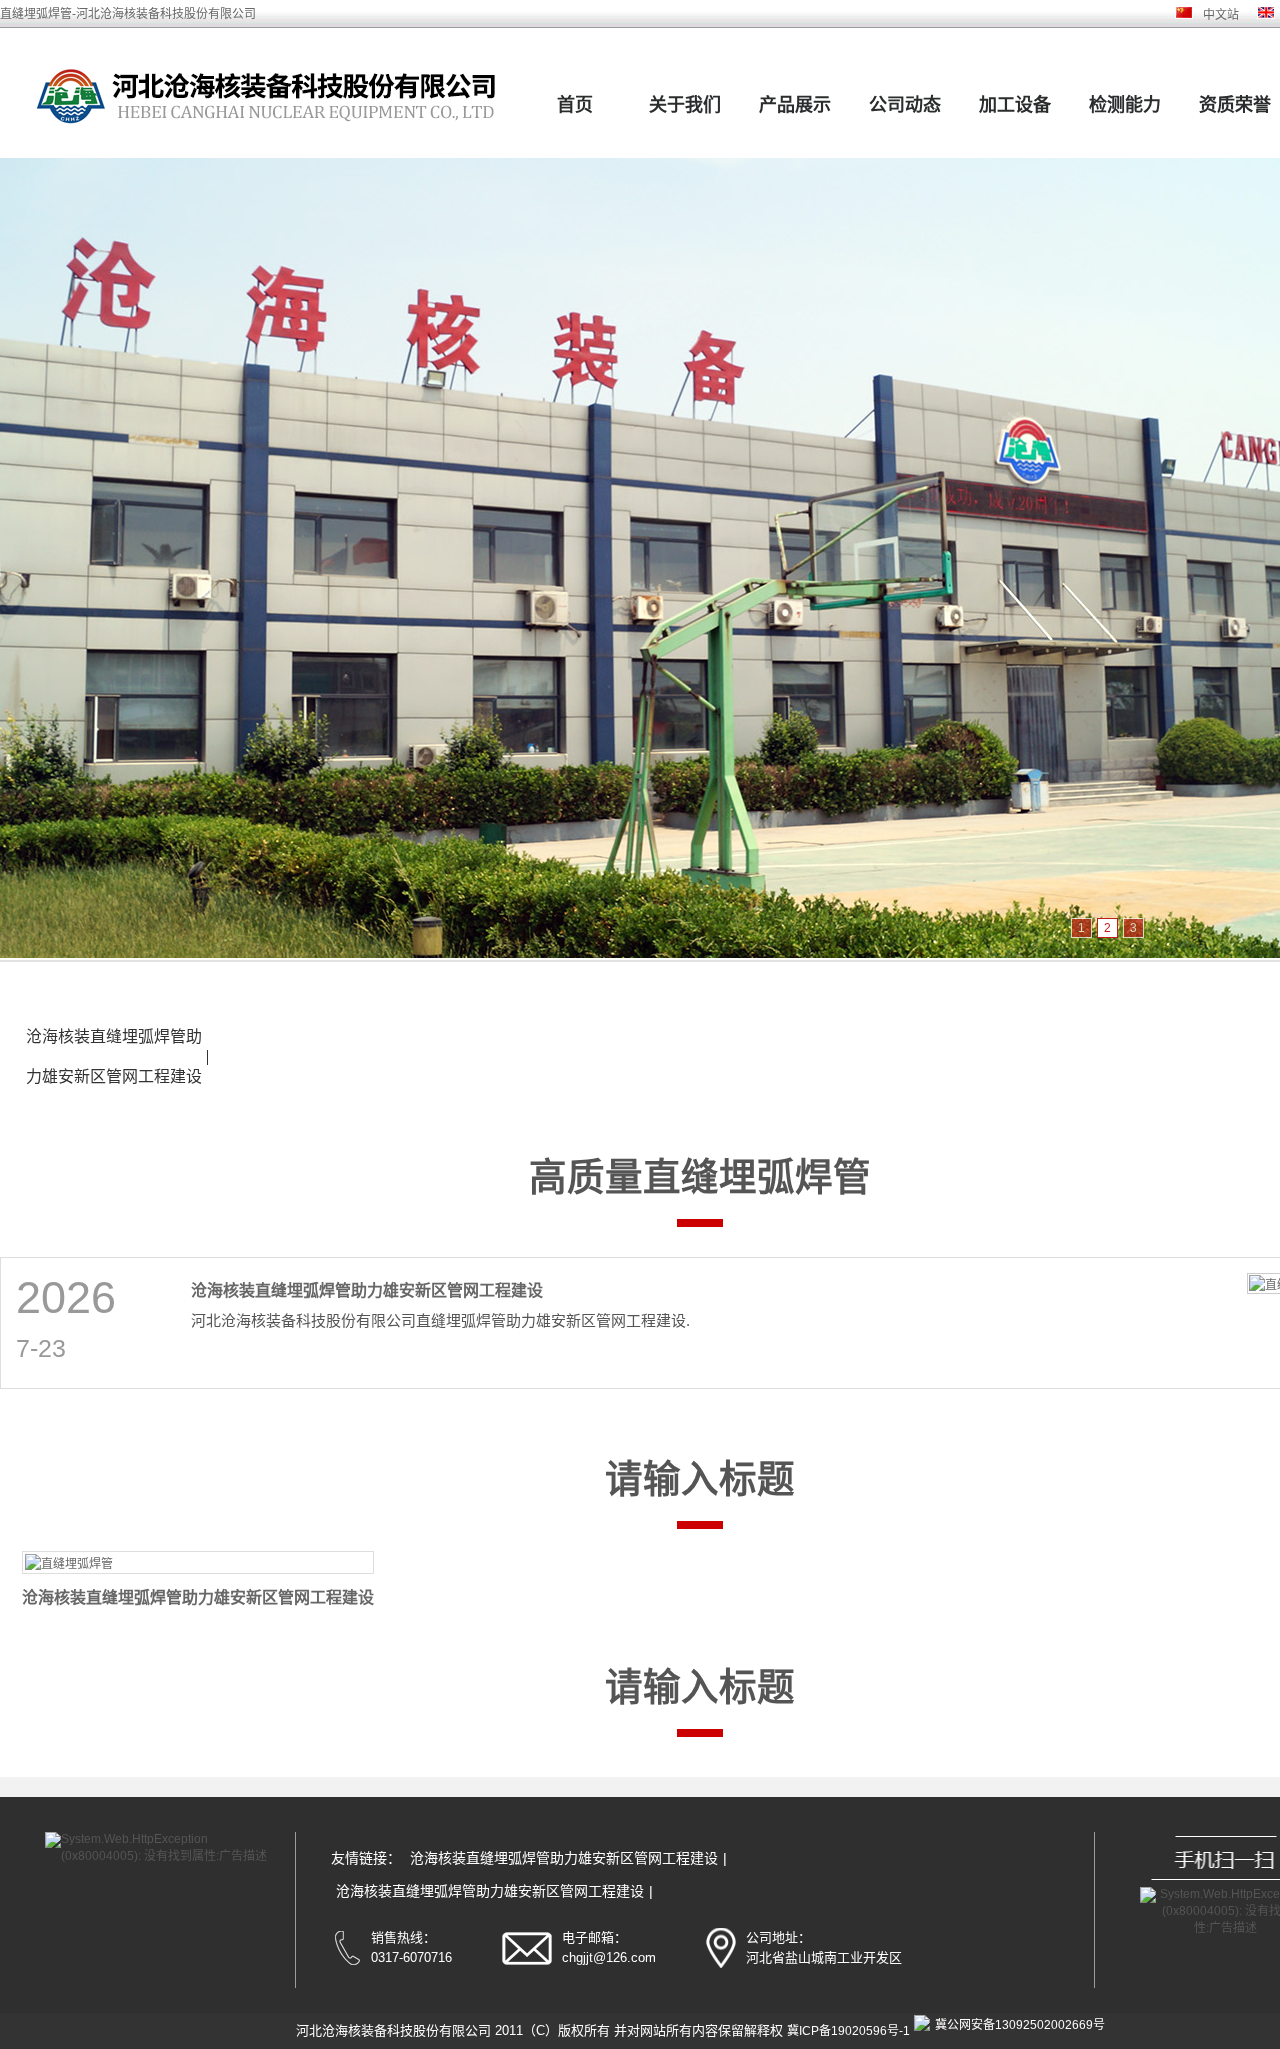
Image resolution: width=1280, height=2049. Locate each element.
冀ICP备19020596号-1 (848, 2031)
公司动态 (905, 105)
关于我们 (685, 105)
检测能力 (1125, 105)
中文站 (1221, 15)
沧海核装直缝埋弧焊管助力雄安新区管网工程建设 (114, 1056)
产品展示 (795, 105)
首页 (575, 105)
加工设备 (1015, 105)
